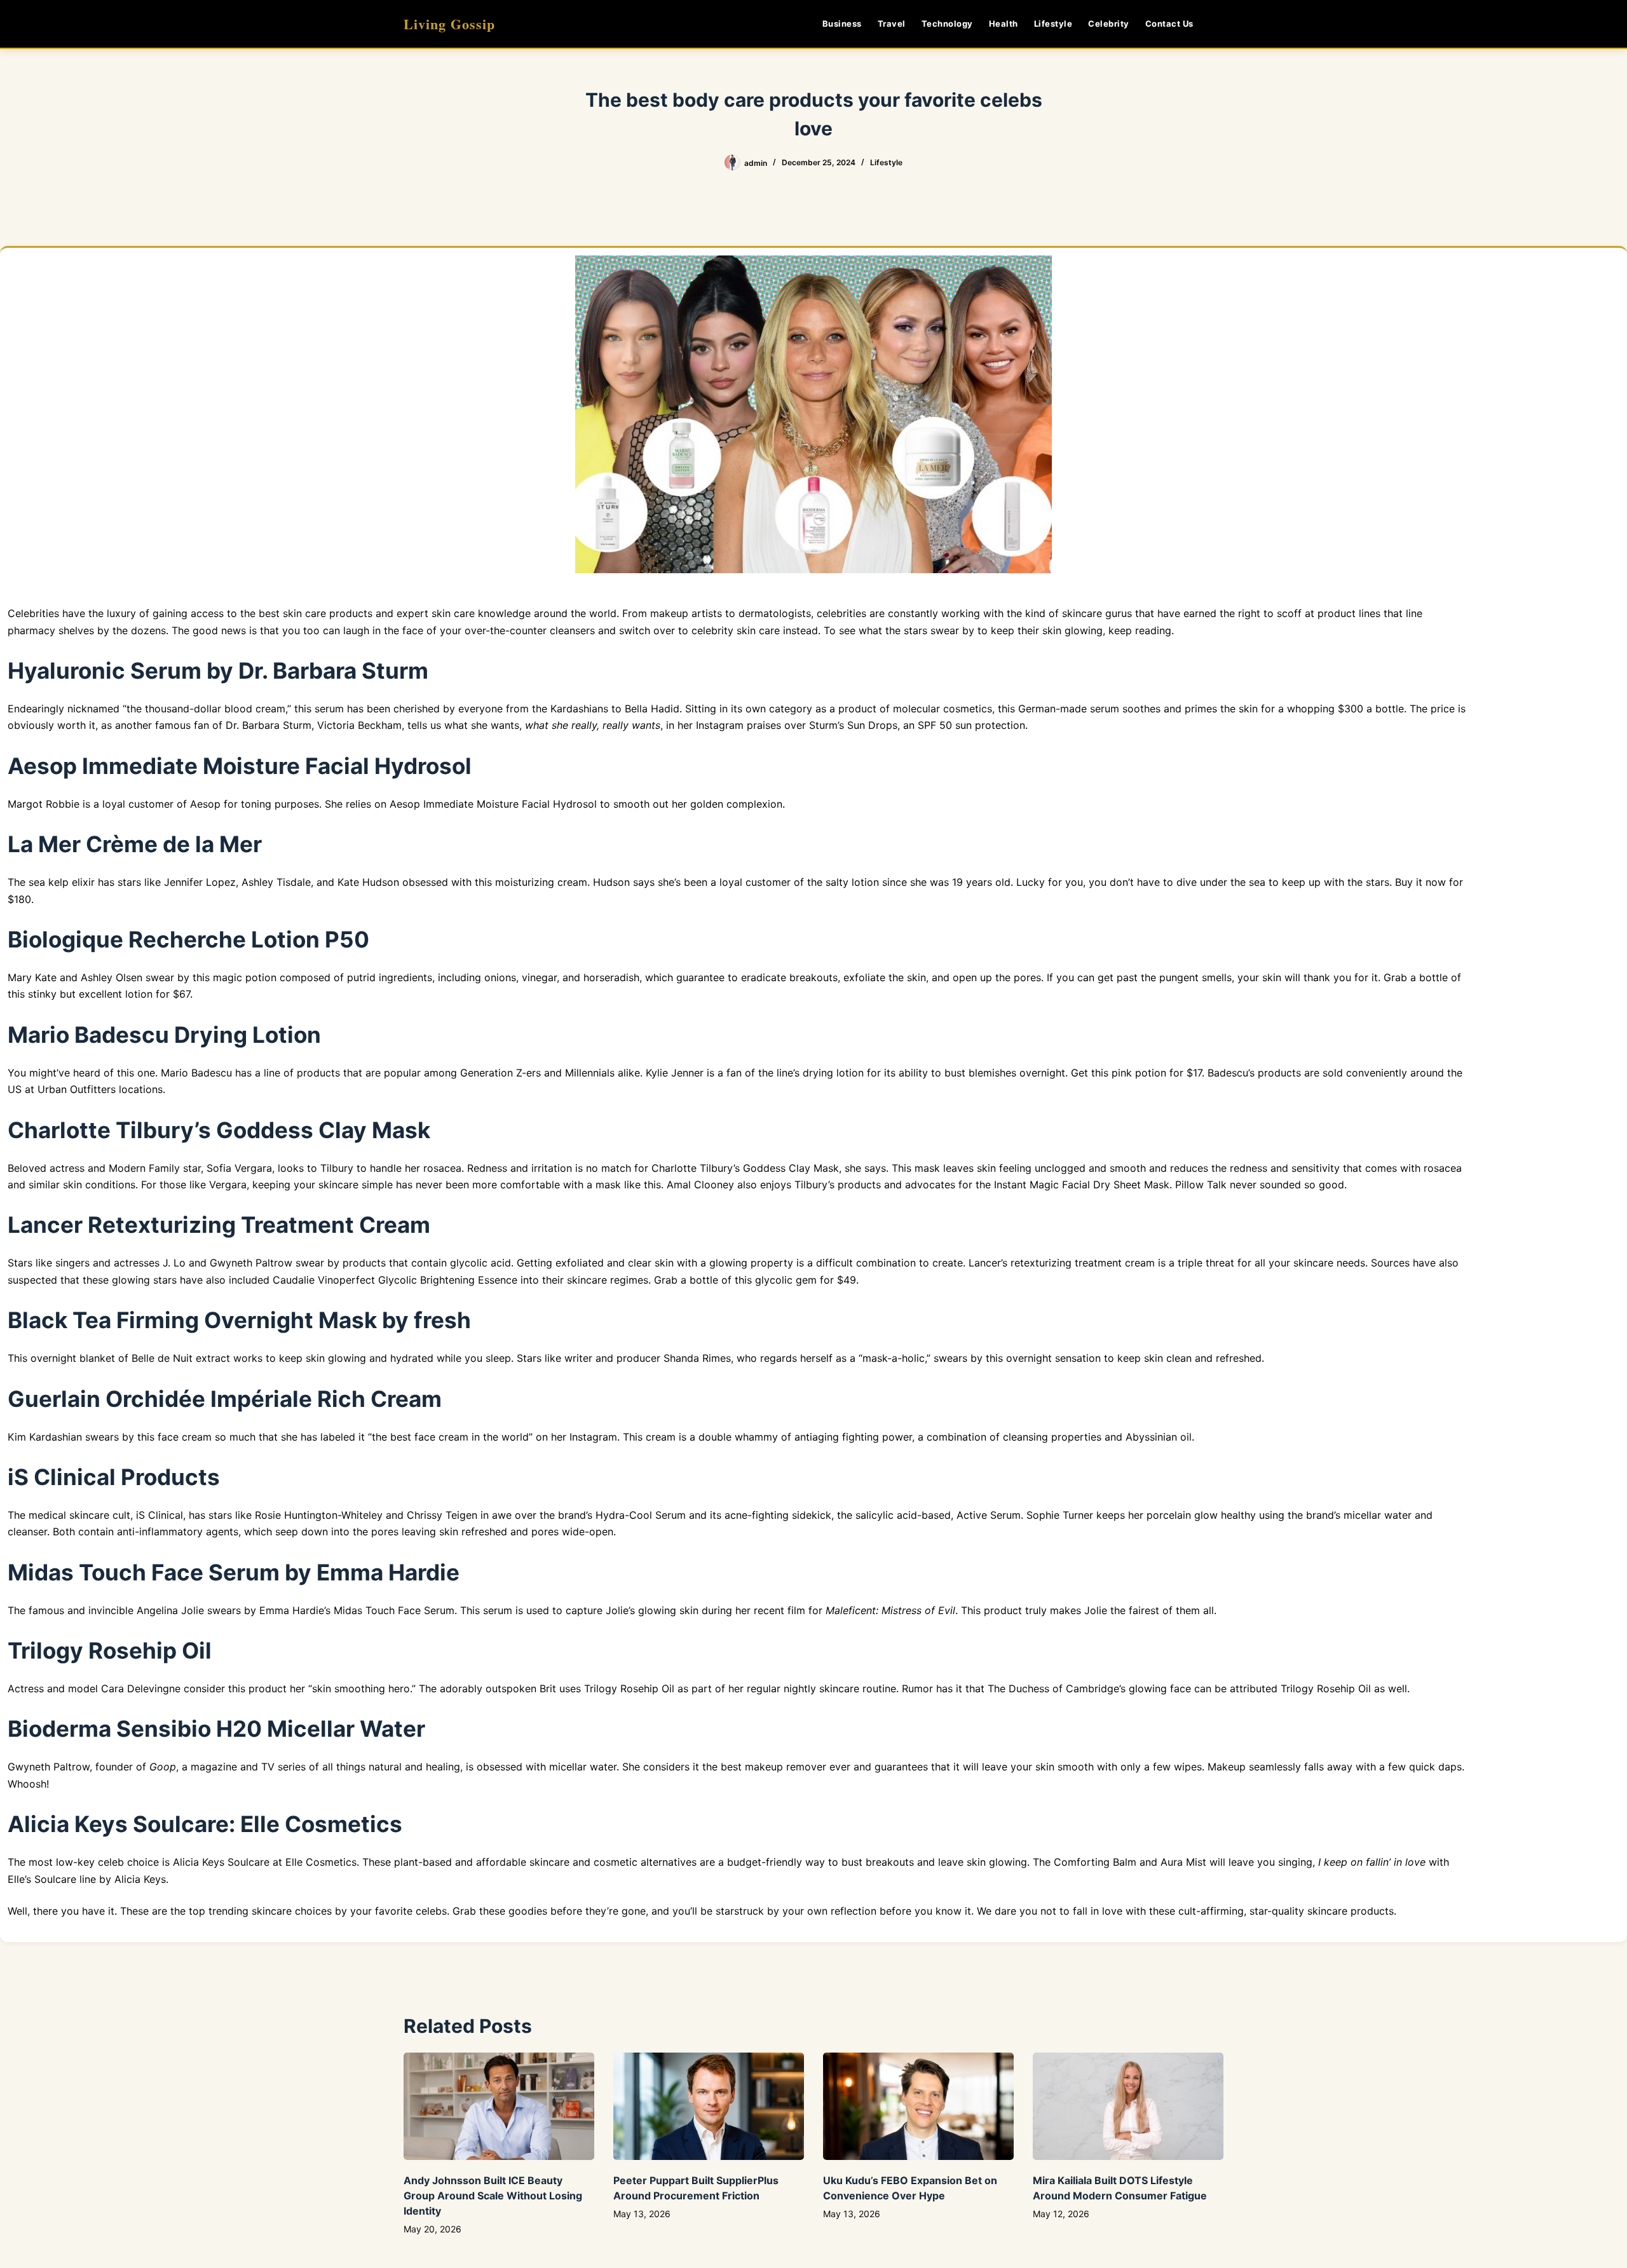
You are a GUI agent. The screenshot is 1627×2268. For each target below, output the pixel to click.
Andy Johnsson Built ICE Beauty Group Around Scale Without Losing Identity (493, 2196)
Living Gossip (449, 24)
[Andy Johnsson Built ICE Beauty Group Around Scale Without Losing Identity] (499, 2106)
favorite (394, 1911)
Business (842, 24)
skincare (89, 1515)
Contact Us (1169, 24)
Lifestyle (1053, 24)
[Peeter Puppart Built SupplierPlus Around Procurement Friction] (709, 2106)
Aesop (205, 804)
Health (1004, 24)
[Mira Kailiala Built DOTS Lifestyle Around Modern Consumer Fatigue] (1128, 2106)
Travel (892, 24)
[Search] (1219, 24)
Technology (947, 24)
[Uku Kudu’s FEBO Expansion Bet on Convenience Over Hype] (918, 2106)
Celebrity (1109, 24)
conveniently (1377, 1073)
